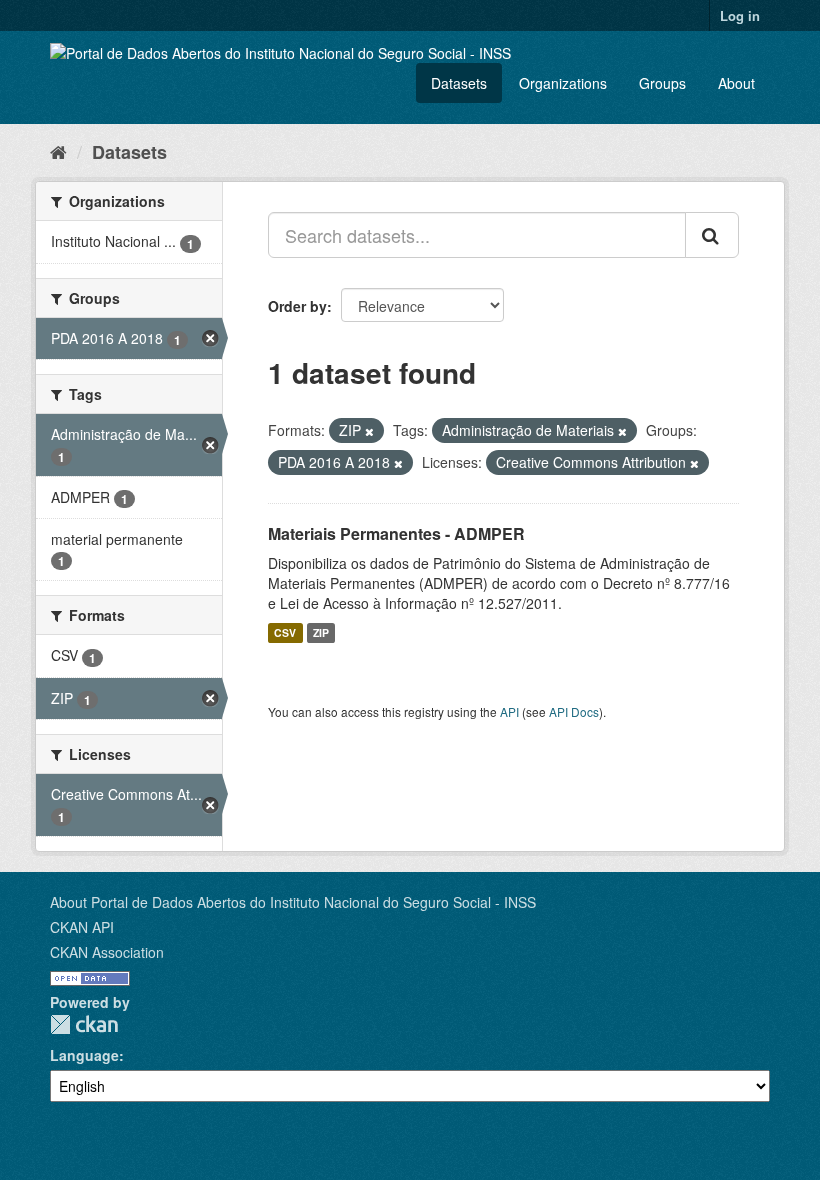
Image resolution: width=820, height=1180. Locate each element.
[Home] (58, 151)
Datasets (459, 83)
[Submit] (712, 235)
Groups (662, 83)
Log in (740, 15)
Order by (297, 306)
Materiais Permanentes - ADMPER (396, 533)
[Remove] (369, 431)
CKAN (84, 1024)
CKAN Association (107, 952)
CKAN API (82, 927)
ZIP (321, 632)
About (736, 83)
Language (84, 1055)
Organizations (563, 83)
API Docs (574, 711)
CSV (285, 632)
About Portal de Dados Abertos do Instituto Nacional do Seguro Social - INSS (293, 902)
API (509, 711)
